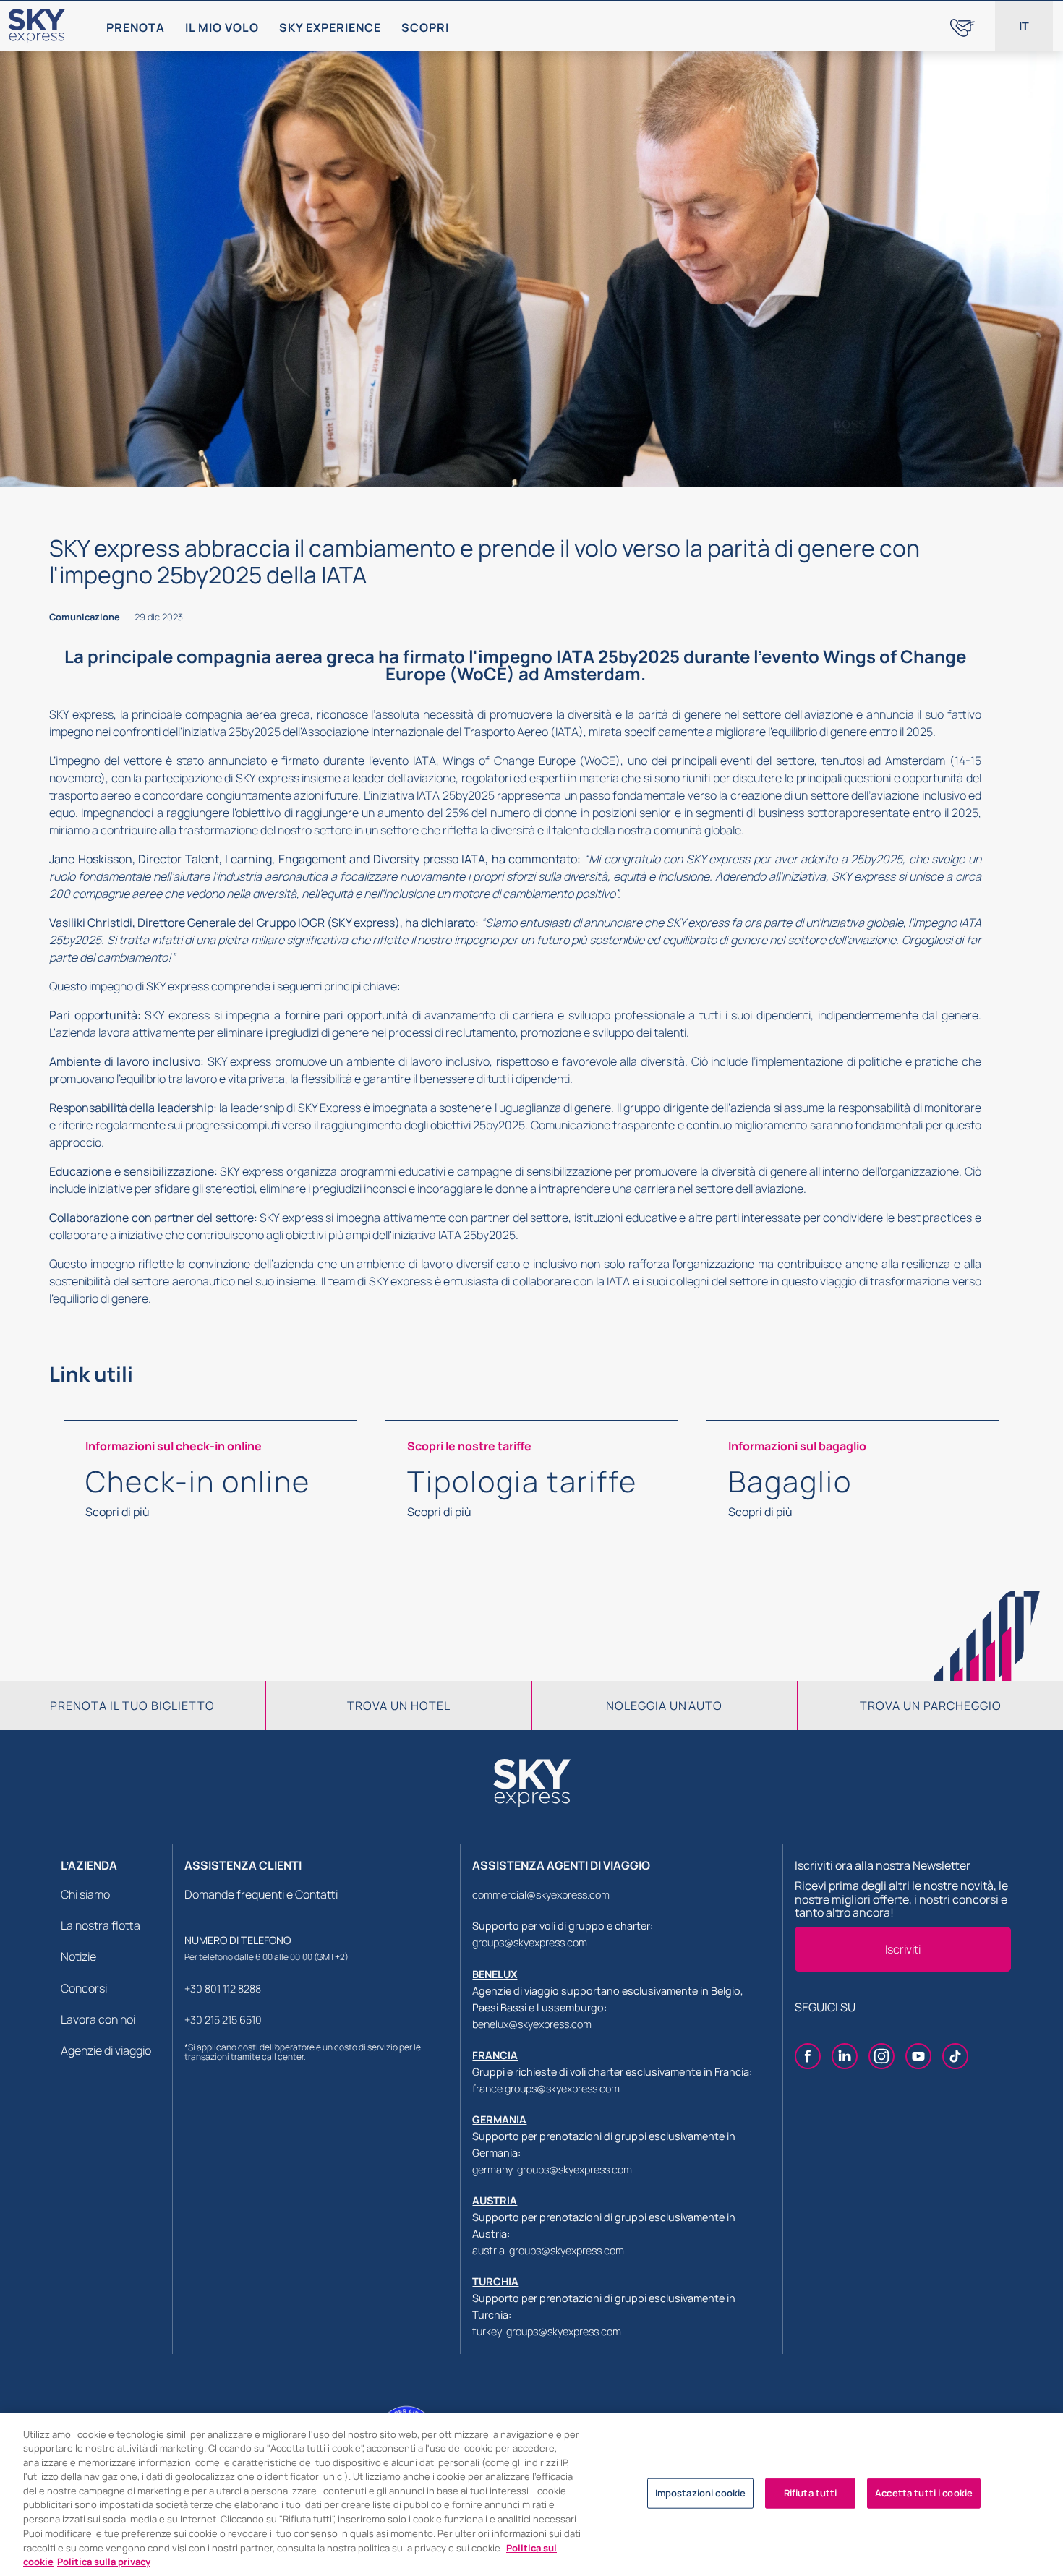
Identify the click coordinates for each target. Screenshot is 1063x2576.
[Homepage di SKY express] (37, 26)
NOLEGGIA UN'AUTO (664, 1706)
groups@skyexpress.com (530, 1942)
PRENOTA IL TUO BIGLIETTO (132, 1706)
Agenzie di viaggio (106, 2050)
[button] (1024, 26)
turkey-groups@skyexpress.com (547, 2331)
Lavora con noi (98, 2019)
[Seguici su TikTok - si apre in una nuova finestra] (955, 2058)
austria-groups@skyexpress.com (548, 2250)
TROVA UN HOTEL (399, 1706)
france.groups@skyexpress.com (546, 2088)
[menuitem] (962, 26)
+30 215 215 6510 (223, 2020)
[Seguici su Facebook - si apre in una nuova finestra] (808, 2058)
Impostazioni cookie (700, 2493)
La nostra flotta (101, 1925)
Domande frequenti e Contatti (261, 1894)
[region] (531, 2495)
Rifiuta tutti (811, 2493)
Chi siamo (85, 1894)
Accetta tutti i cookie (924, 2493)
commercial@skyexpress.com (541, 1895)
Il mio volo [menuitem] (222, 27)
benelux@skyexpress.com (532, 2024)
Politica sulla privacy (104, 2561)
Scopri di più (118, 1512)
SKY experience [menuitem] (330, 27)
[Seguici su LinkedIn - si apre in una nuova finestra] (845, 2058)
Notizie (78, 1956)
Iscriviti (903, 1949)
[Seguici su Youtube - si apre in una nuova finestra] (918, 2058)
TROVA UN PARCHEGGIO (931, 1706)
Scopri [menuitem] (425, 27)
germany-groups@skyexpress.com (552, 2169)
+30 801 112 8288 (223, 1989)
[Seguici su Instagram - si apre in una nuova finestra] (881, 2058)
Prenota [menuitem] (136, 27)
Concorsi (84, 1988)
